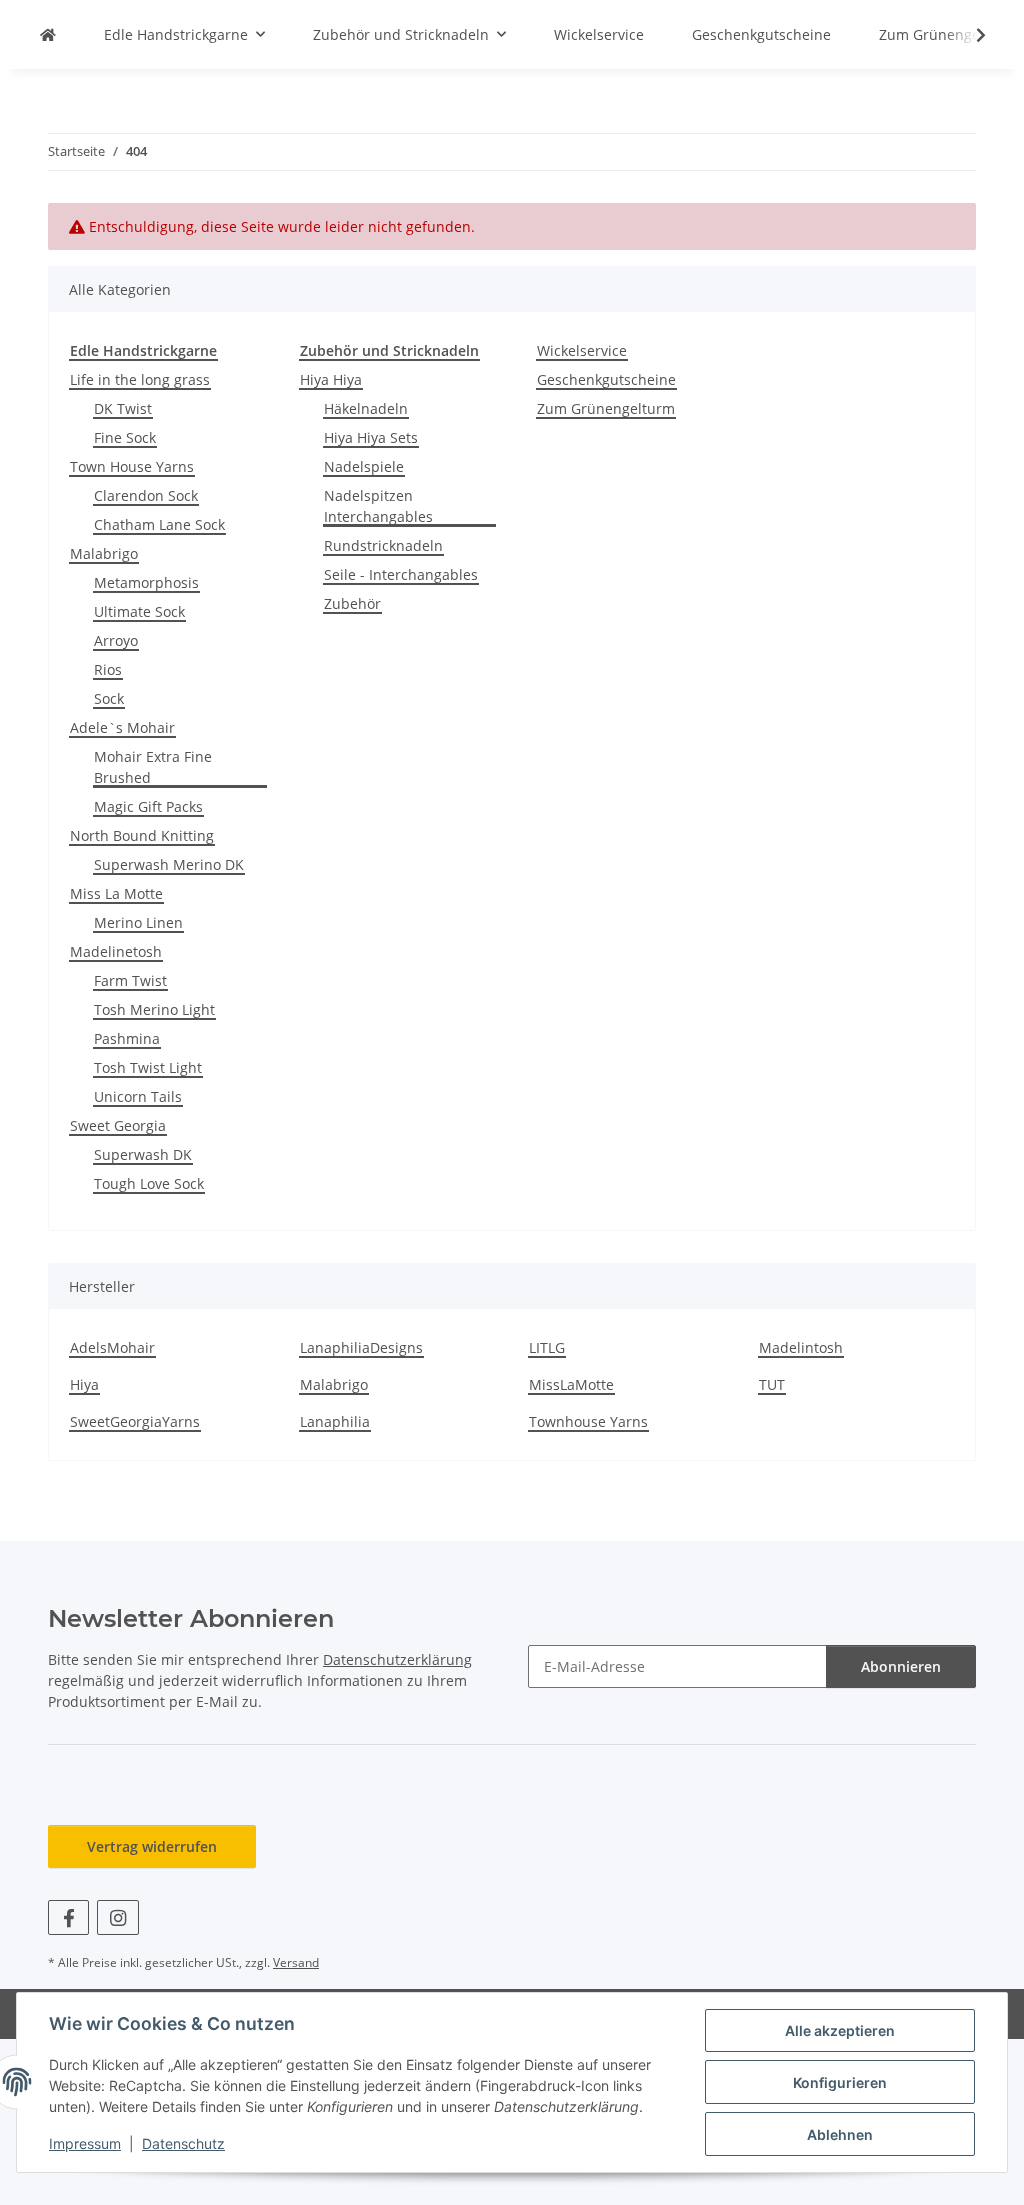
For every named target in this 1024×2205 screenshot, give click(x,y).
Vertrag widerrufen (152, 1846)
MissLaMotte (571, 1384)
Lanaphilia (335, 1421)
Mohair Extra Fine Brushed (153, 767)
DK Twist (123, 408)
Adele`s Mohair (122, 727)
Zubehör (352, 603)
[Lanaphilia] (48, 34)
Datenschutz (183, 2143)
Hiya (84, 1384)
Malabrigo (104, 553)
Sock (109, 698)
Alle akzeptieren (840, 2030)
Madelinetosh (116, 951)
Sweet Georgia (118, 1125)
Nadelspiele (364, 466)
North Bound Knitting (142, 835)
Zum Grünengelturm (606, 408)
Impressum (85, 2143)
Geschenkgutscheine (606, 379)
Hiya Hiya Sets (371, 437)
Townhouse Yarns (588, 1421)
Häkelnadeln (366, 408)
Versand (296, 1962)
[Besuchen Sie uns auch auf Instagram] (117, 1917)
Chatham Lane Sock (159, 524)
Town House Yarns (132, 466)
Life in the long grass (140, 379)
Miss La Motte (116, 893)
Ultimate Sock (139, 611)
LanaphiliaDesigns (361, 1347)
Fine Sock (125, 437)
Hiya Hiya (331, 379)
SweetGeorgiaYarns (135, 1421)
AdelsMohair (112, 1347)
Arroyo (116, 640)
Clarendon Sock (146, 495)
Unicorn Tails (138, 1096)
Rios (108, 669)
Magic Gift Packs (148, 806)
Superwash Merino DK (169, 864)
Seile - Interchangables (401, 574)
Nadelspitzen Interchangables (378, 506)
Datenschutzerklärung (397, 1659)
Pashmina (127, 1038)
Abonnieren (901, 1666)
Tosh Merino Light (154, 1009)
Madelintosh (801, 1347)
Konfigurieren (840, 2082)
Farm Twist (130, 980)
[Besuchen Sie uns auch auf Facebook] (68, 1917)
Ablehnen (840, 2134)
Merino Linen (138, 922)
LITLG (547, 1347)
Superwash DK (143, 1154)
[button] (968, 35)
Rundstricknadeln (383, 545)
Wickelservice (582, 350)
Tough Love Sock (149, 1183)
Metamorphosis (146, 582)
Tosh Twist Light (148, 1067)
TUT (772, 1384)
